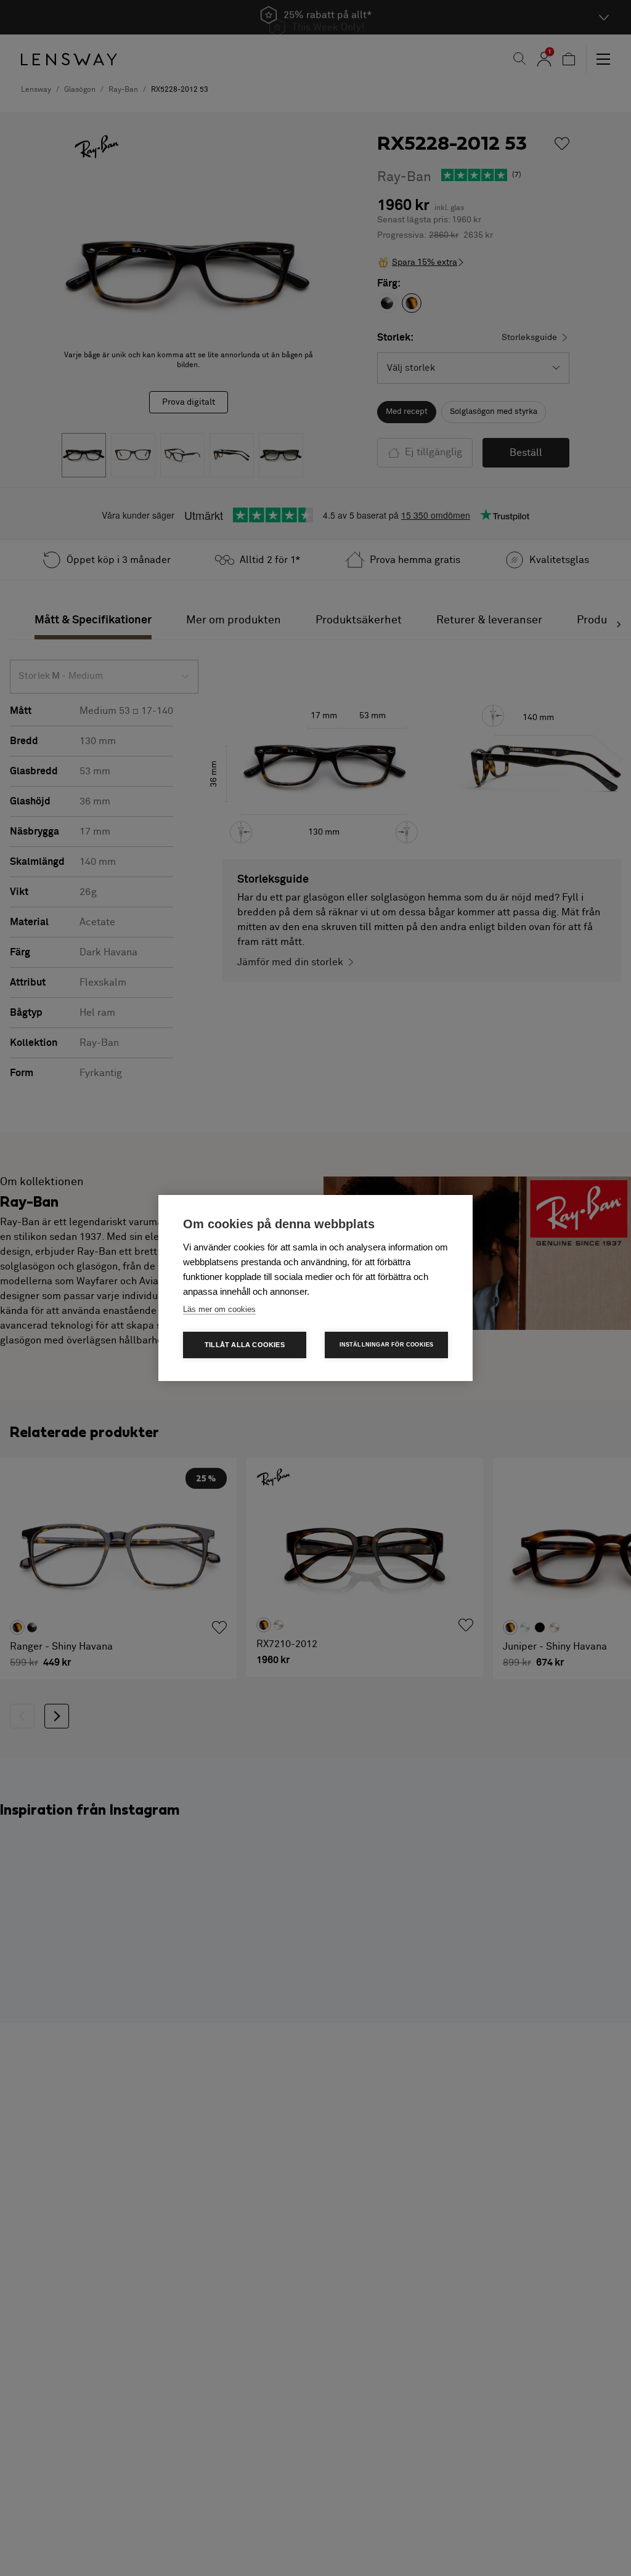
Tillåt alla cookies (245, 1345)
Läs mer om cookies (219, 1309)
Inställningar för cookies (387, 1345)
